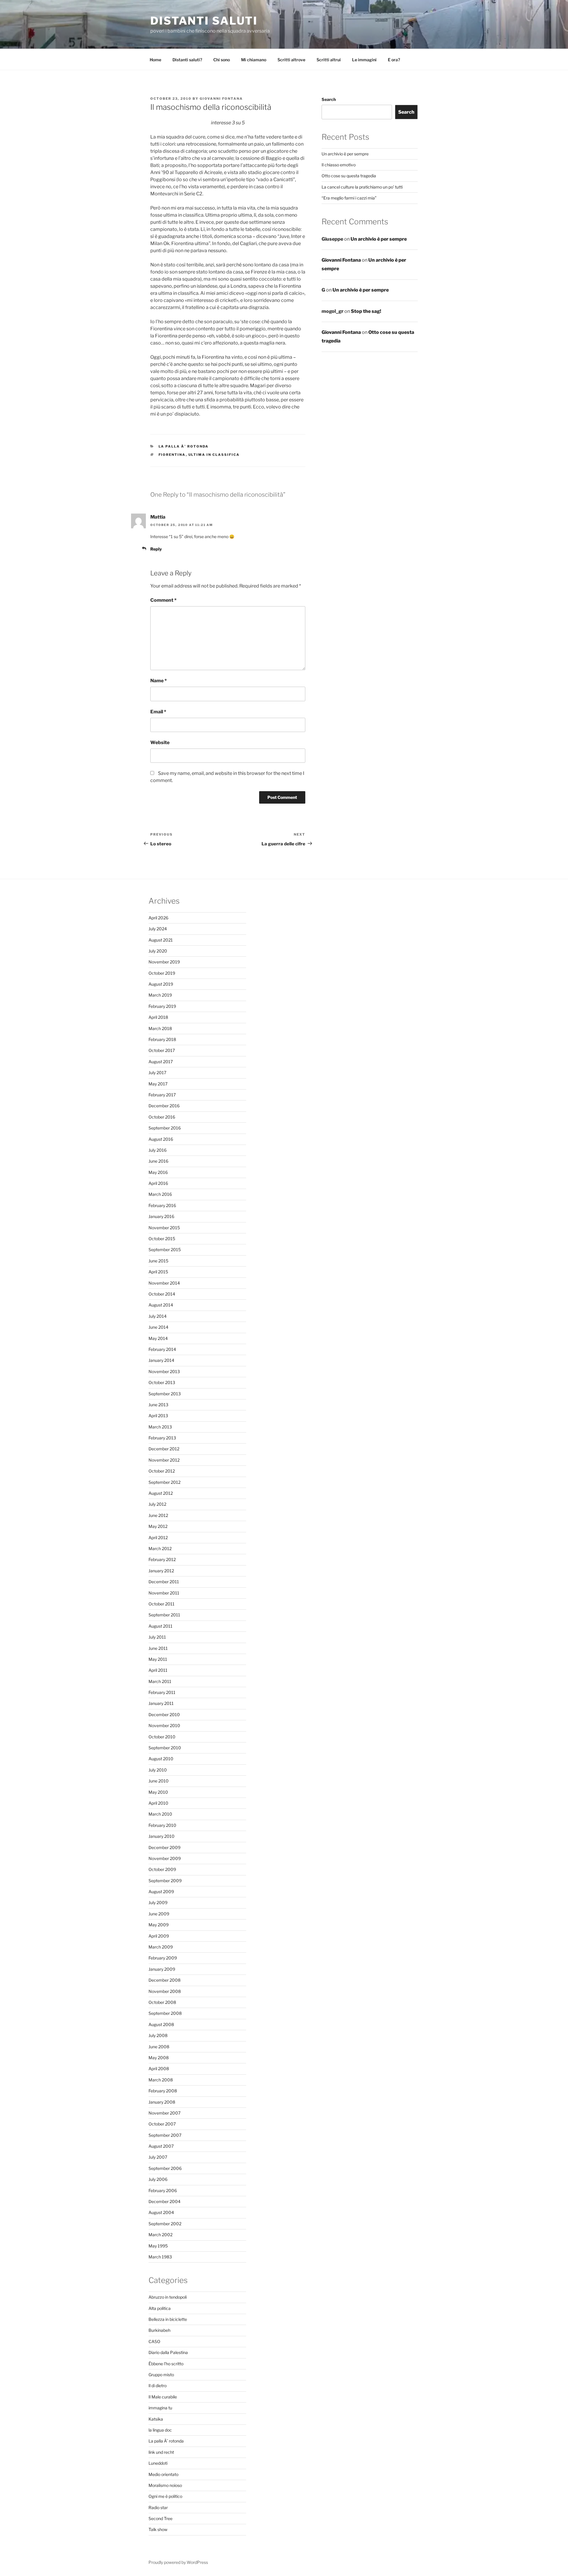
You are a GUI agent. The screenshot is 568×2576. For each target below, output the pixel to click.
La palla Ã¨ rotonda (184, 446)
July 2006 (158, 2179)
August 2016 (161, 1139)
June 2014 (158, 1327)
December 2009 (164, 1847)
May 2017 (158, 1084)
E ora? (394, 60)
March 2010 (160, 1814)
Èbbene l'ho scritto (166, 2364)
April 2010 (158, 1803)
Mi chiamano (254, 60)
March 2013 (160, 1427)
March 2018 (160, 1028)
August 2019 (161, 984)
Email (158, 712)
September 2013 (165, 1394)
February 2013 (162, 1438)
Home (155, 60)
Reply (156, 549)
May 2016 (158, 1172)
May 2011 (158, 1659)
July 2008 (158, 2035)
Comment (163, 600)
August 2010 (161, 1759)
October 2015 (162, 1239)
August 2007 (161, 2146)
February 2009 (163, 1958)
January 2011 (161, 1703)
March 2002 (160, 2235)
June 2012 (158, 1515)
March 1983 (160, 2257)
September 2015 (165, 1250)
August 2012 (161, 1493)
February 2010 (162, 1825)
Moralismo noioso (165, 2485)
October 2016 (162, 1117)
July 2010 (158, 1770)
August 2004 (161, 2212)
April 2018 (158, 1017)
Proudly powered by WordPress (178, 2562)
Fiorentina (172, 455)
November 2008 (165, 1991)
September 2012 (164, 1482)
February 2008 (163, 2091)
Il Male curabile (163, 2397)
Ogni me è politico (165, 2496)
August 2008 (161, 2024)
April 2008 (159, 2069)
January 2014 (161, 1360)
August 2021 (161, 940)
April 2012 (158, 1538)
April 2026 (158, 918)
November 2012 (164, 1460)
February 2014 (162, 1349)
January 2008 (162, 2102)
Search (329, 99)
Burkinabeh (159, 2330)
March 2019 (160, 995)
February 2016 (162, 1205)
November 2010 (164, 1725)
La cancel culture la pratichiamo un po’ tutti (362, 187)
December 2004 (164, 2201)
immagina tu (160, 2408)
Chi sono (222, 60)
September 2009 (165, 1881)
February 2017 (162, 1095)
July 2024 (158, 929)
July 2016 (158, 1150)
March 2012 (160, 1548)
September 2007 (165, 2135)
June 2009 (159, 1914)
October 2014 (162, 1294)
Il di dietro (158, 2386)
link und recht (161, 2452)
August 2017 (161, 1062)
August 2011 (160, 1626)
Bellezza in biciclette (168, 2319)
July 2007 (158, 2157)
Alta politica (160, 2308)
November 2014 (164, 1283)
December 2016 (164, 1106)
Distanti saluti (204, 21)
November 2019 (164, 962)
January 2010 (162, 1836)
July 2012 (157, 1504)
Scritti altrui (329, 60)
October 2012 (162, 1471)
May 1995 (158, 2246)
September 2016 (165, 1128)
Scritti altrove (291, 60)
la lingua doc (160, 2430)
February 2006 (163, 2190)
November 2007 (164, 2113)
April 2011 (158, 1670)
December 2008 (164, 1980)
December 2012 (164, 1449)
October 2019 (162, 973)
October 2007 (162, 2124)
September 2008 (165, 2013)
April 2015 (158, 1272)
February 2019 (162, 1006)
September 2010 (165, 1748)
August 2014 (161, 1305)
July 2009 (158, 1902)
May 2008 (159, 2058)
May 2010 (158, 1792)
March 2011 (160, 1681)
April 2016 (158, 1183)
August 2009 (161, 1892)
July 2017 (157, 1073)
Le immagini (364, 60)
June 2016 (158, 1161)
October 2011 (162, 1604)
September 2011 (164, 1615)
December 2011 (164, 1582)
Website (160, 742)
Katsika (156, 2419)
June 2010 (159, 1781)
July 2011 (157, 1637)
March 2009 (161, 1947)
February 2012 (162, 1559)
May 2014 (158, 1338)
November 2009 (165, 1858)
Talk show (158, 2529)
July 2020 (158, 951)
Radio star (158, 2507)
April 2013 (158, 1416)
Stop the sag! (366, 311)
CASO (154, 2341)
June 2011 (158, 1648)
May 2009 (159, 1925)
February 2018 (162, 1039)
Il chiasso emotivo (339, 165)
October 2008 (162, 2002)
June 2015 (158, 1261)
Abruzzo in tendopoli (168, 2297)
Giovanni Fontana (221, 99)
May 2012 (158, 1526)
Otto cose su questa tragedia (349, 176)
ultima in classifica (214, 455)
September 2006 (165, 2168)
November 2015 (164, 1228)
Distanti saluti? (187, 60)
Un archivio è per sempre (345, 154)
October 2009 (162, 1869)
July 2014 (158, 1316)
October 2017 (162, 1050)
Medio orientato (163, 2474)
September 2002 (165, 2224)
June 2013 (158, 1405)
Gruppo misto (161, 2375)
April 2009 (159, 1936)
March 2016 (160, 1194)
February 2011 (162, 1692)
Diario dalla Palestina (168, 2352)
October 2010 (162, 1737)
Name (159, 681)
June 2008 (159, 2047)
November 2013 (164, 1371)
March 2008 (161, 2080)
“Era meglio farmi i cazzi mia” (349, 198)
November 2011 (164, 1593)
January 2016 (161, 1216)
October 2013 (162, 1382)
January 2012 (161, 1571)
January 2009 (162, 1969)
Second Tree (160, 2518)
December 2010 (164, 1715)
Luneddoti (158, 2463)
